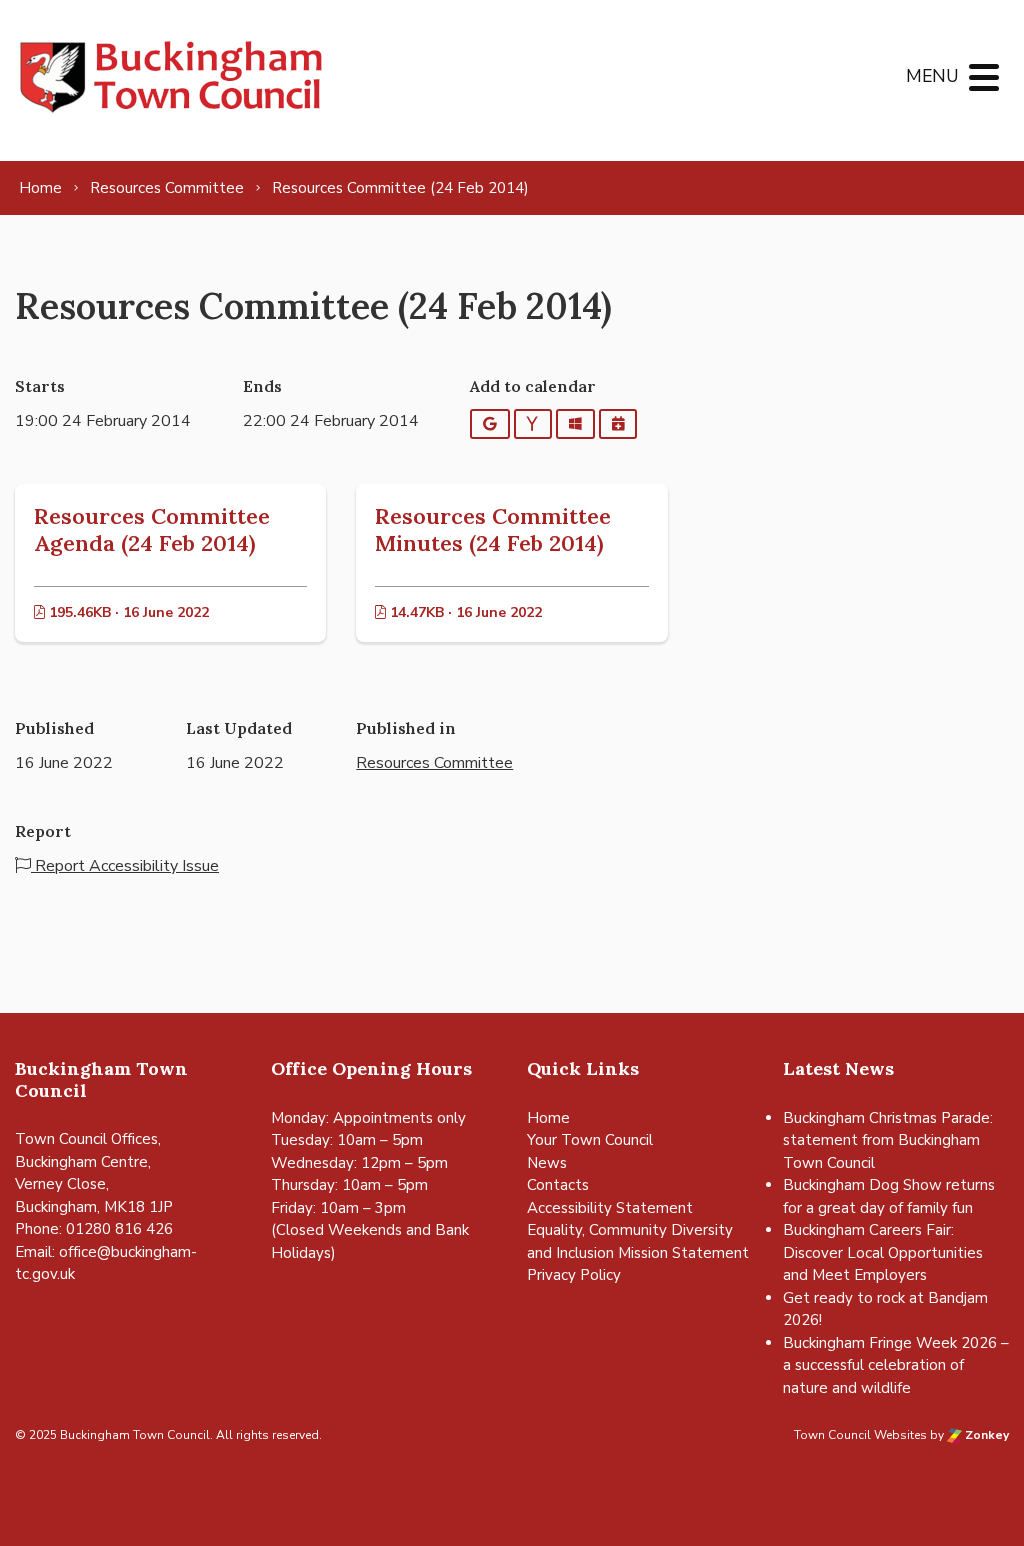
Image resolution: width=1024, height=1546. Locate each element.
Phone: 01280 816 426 (94, 1229)
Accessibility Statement (610, 1208)
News (547, 1163)
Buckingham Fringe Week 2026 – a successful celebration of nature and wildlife (896, 1365)
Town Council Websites (860, 1435)
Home (548, 1118)
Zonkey (985, 1435)
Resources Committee (434, 763)
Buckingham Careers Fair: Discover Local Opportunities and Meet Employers (883, 1252)
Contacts (558, 1185)
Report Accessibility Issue (125, 866)
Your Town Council (590, 1140)
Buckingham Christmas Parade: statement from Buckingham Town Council (888, 1140)
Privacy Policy (574, 1275)
